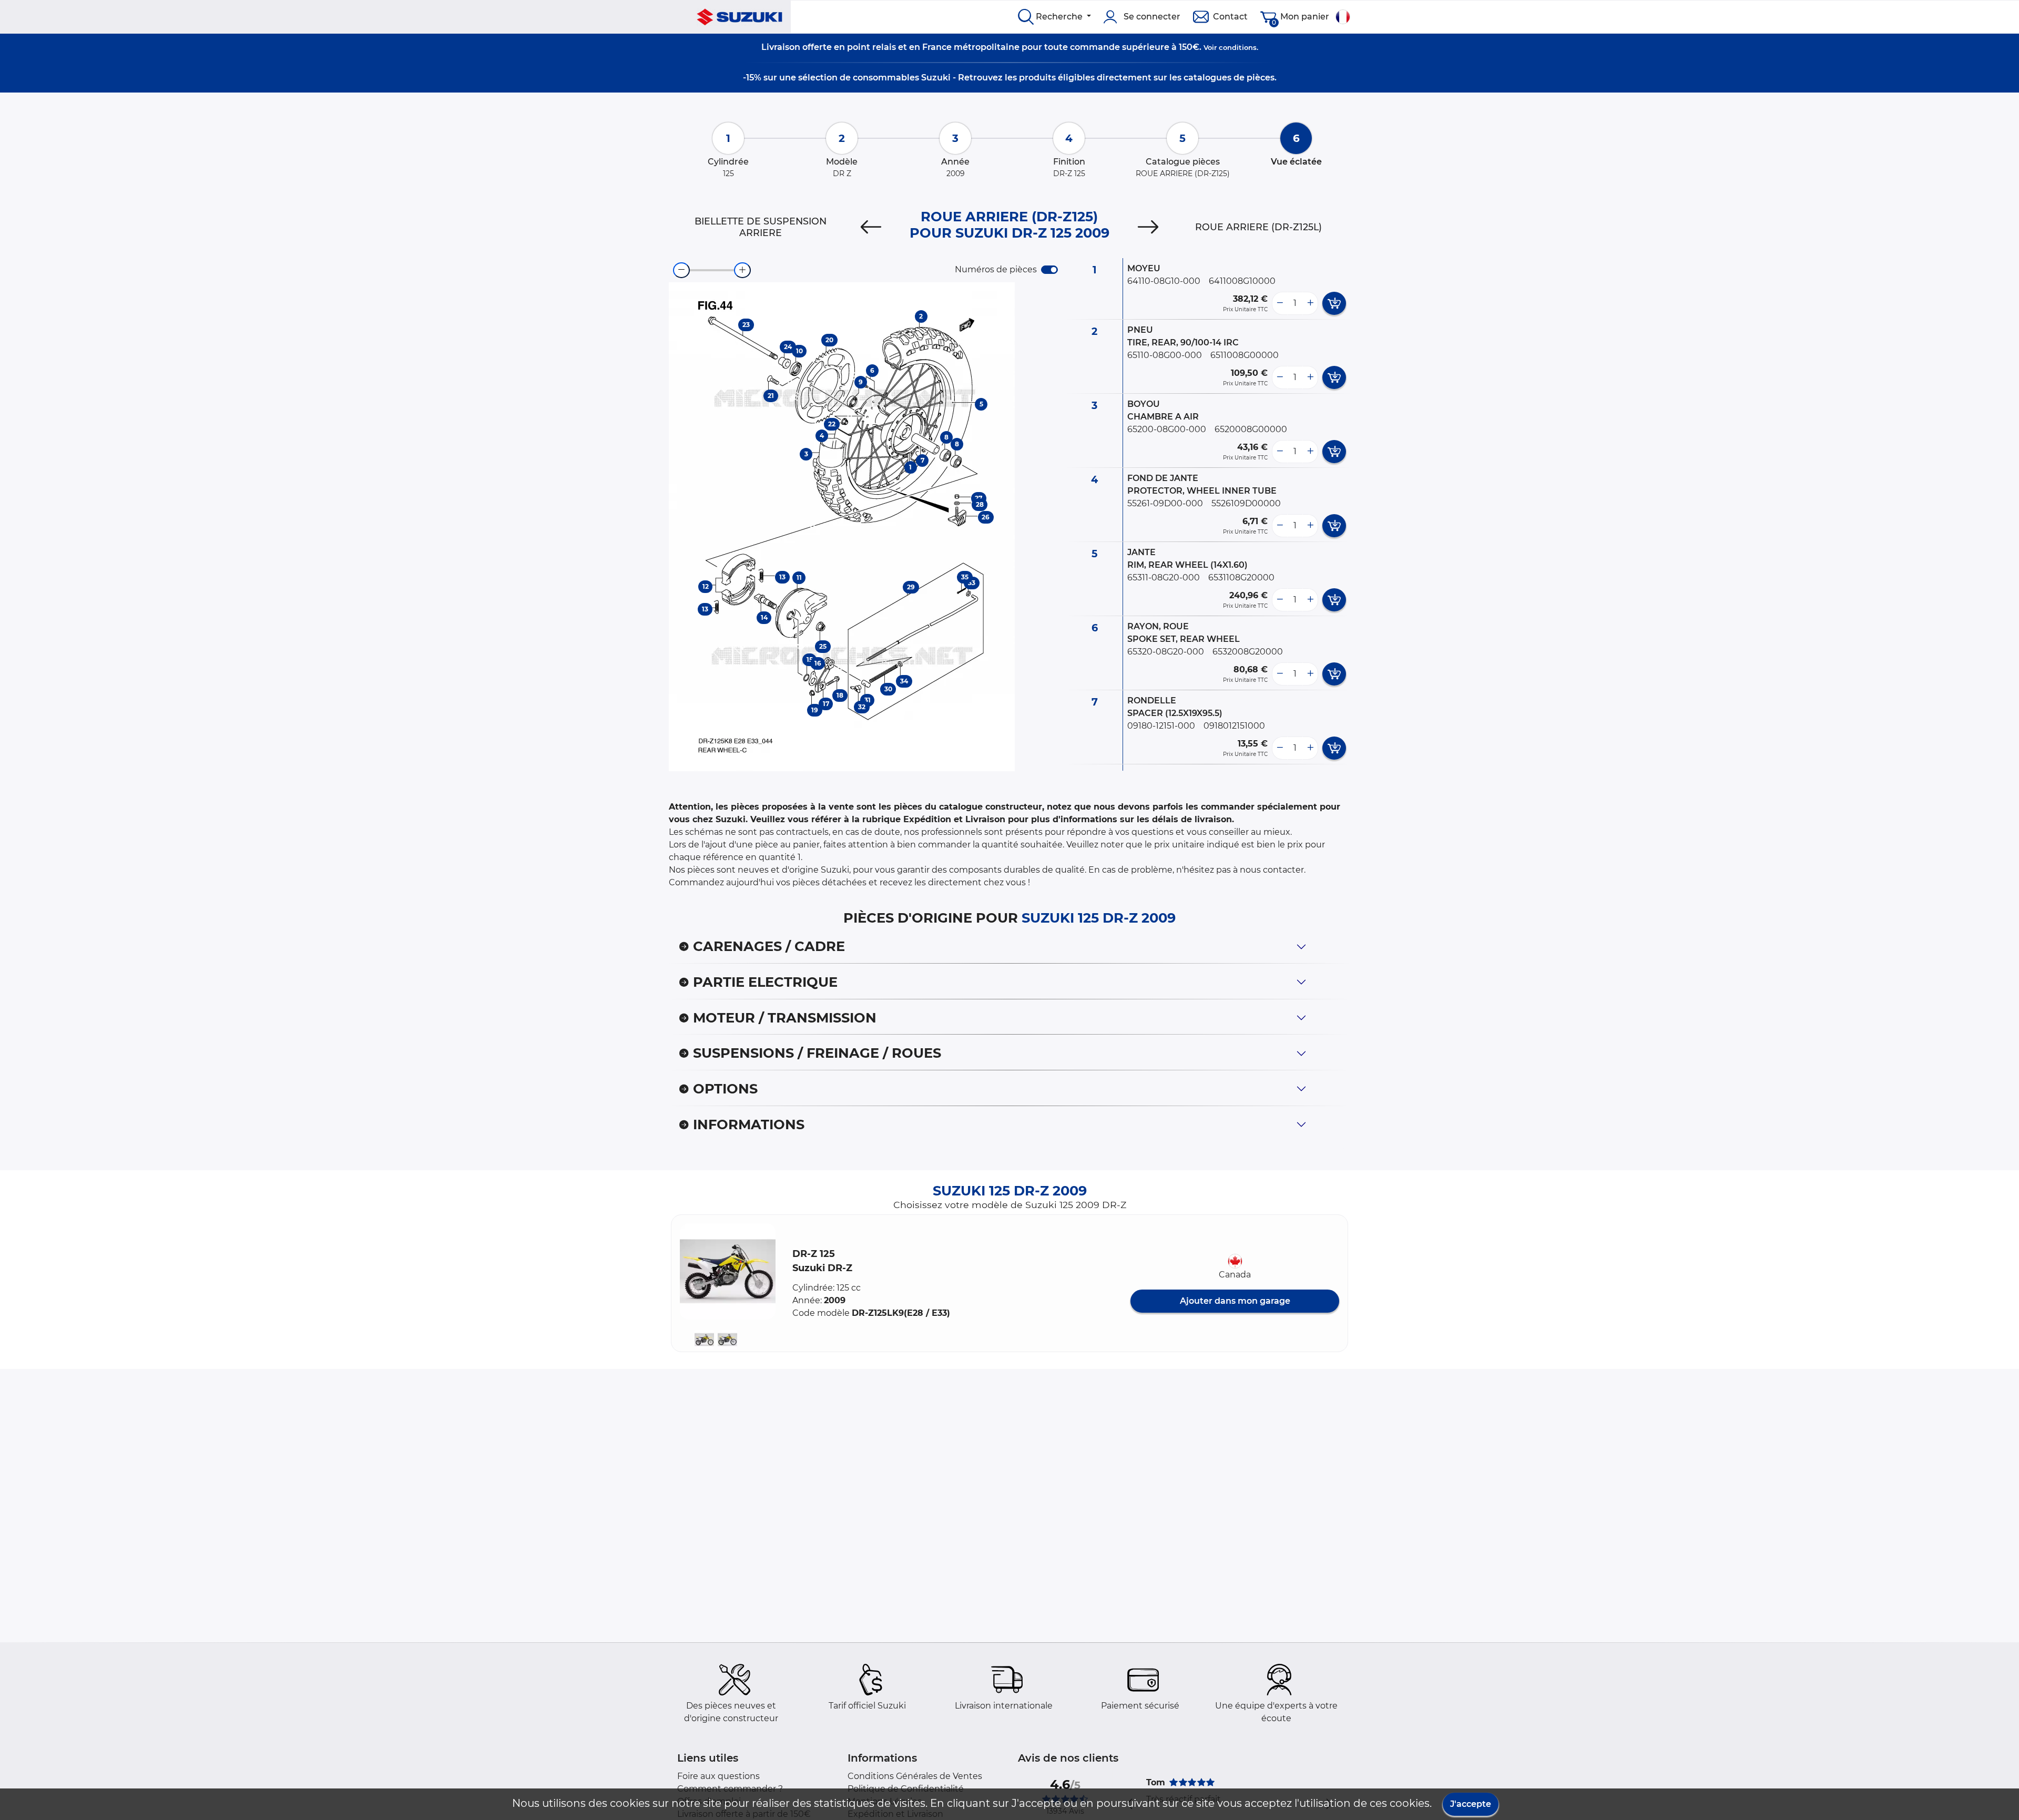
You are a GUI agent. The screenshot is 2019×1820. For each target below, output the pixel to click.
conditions (1238, 47)
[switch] (1049, 270)
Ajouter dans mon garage (1235, 1301)
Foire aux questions (718, 1776)
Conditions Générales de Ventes (915, 1776)
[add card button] (1334, 303)
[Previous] (871, 227)
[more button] (1310, 303)
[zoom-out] (681, 270)
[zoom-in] (742, 270)
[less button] (1280, 303)
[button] (728, 1271)
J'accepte (1471, 1804)
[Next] (1148, 227)
